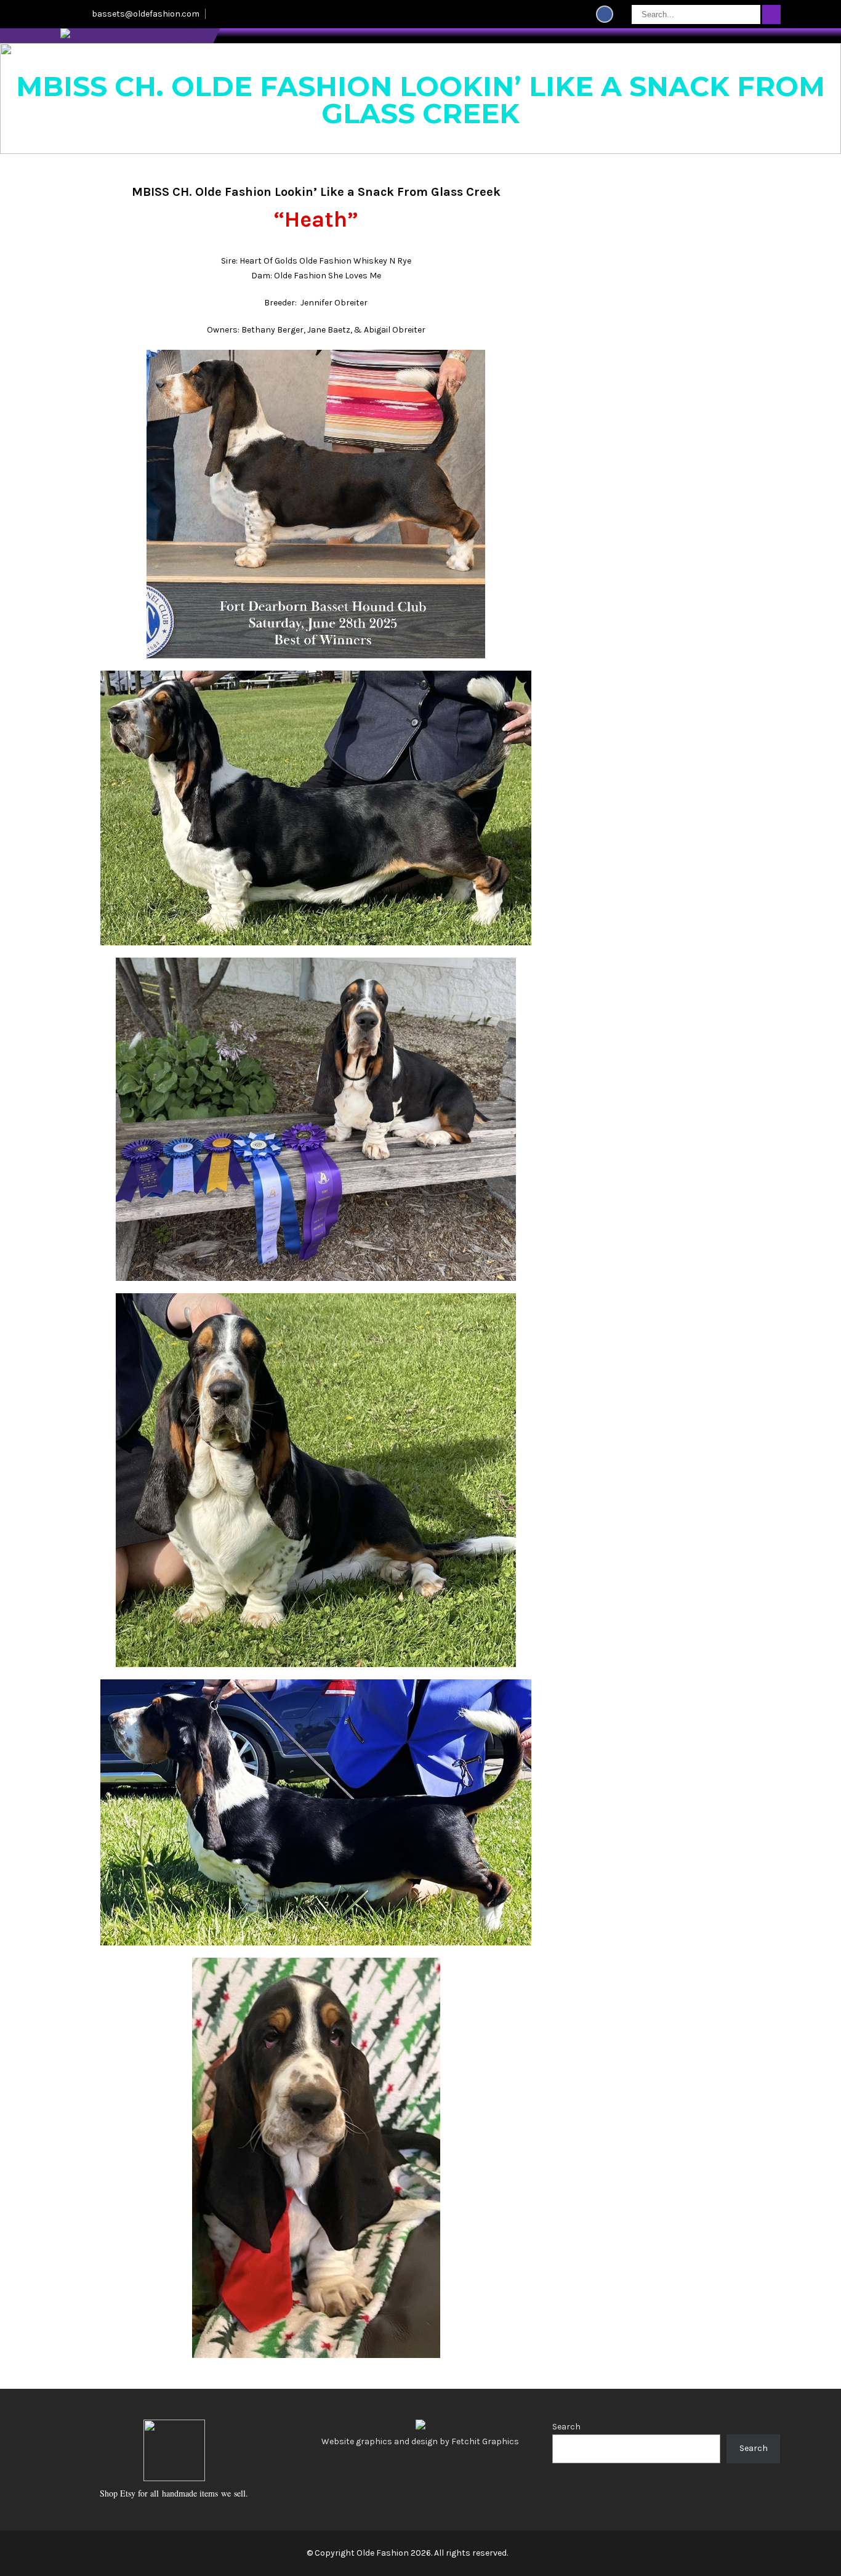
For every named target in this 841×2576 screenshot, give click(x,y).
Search (566, 2427)
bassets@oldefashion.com (146, 14)
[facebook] (605, 14)
